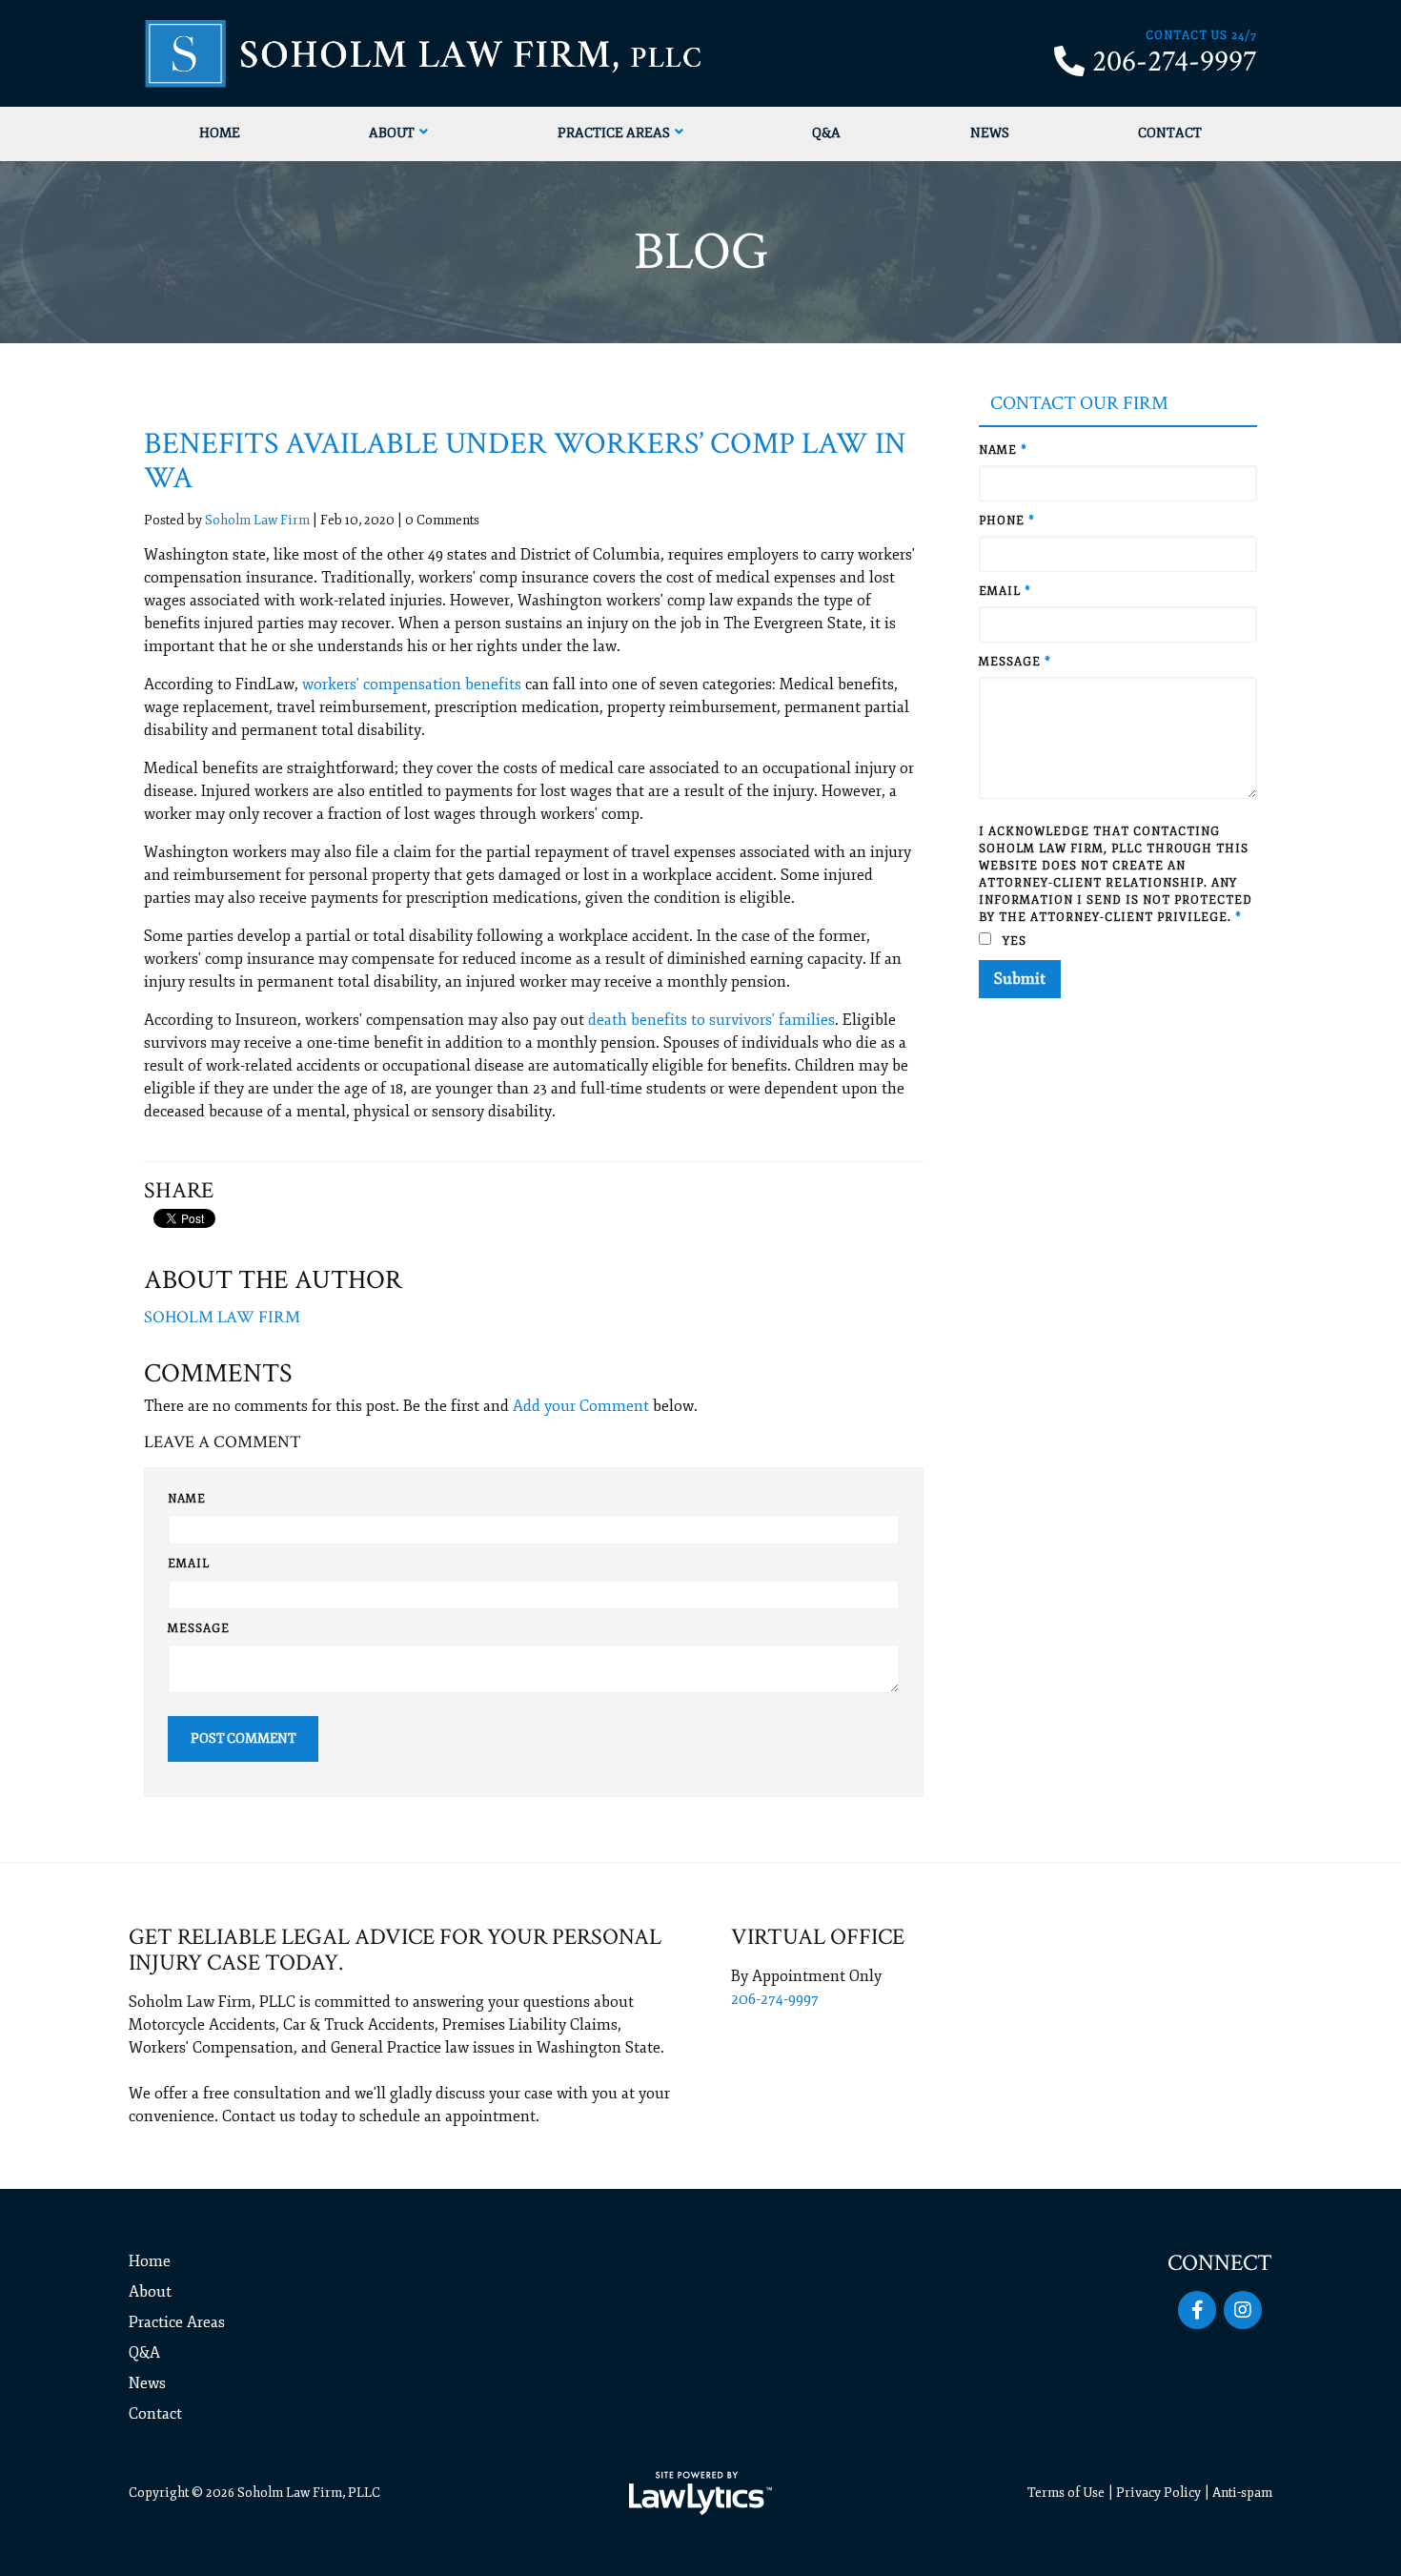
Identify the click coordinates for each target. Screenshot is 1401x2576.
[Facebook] (1197, 2310)
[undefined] (1243, 2310)
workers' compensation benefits (412, 685)
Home (220, 133)
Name (187, 1499)
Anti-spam (1242, 2493)
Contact (1170, 133)
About (392, 133)
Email (189, 1564)
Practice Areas (614, 133)
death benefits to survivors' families (711, 1020)
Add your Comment (581, 1406)
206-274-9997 (1175, 62)
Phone (1007, 521)
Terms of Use (1066, 2493)
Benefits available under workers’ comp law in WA (525, 461)
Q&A (826, 133)
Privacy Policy (1158, 2493)
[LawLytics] (700, 2493)
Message (199, 1629)
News (990, 133)
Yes (1013, 941)
